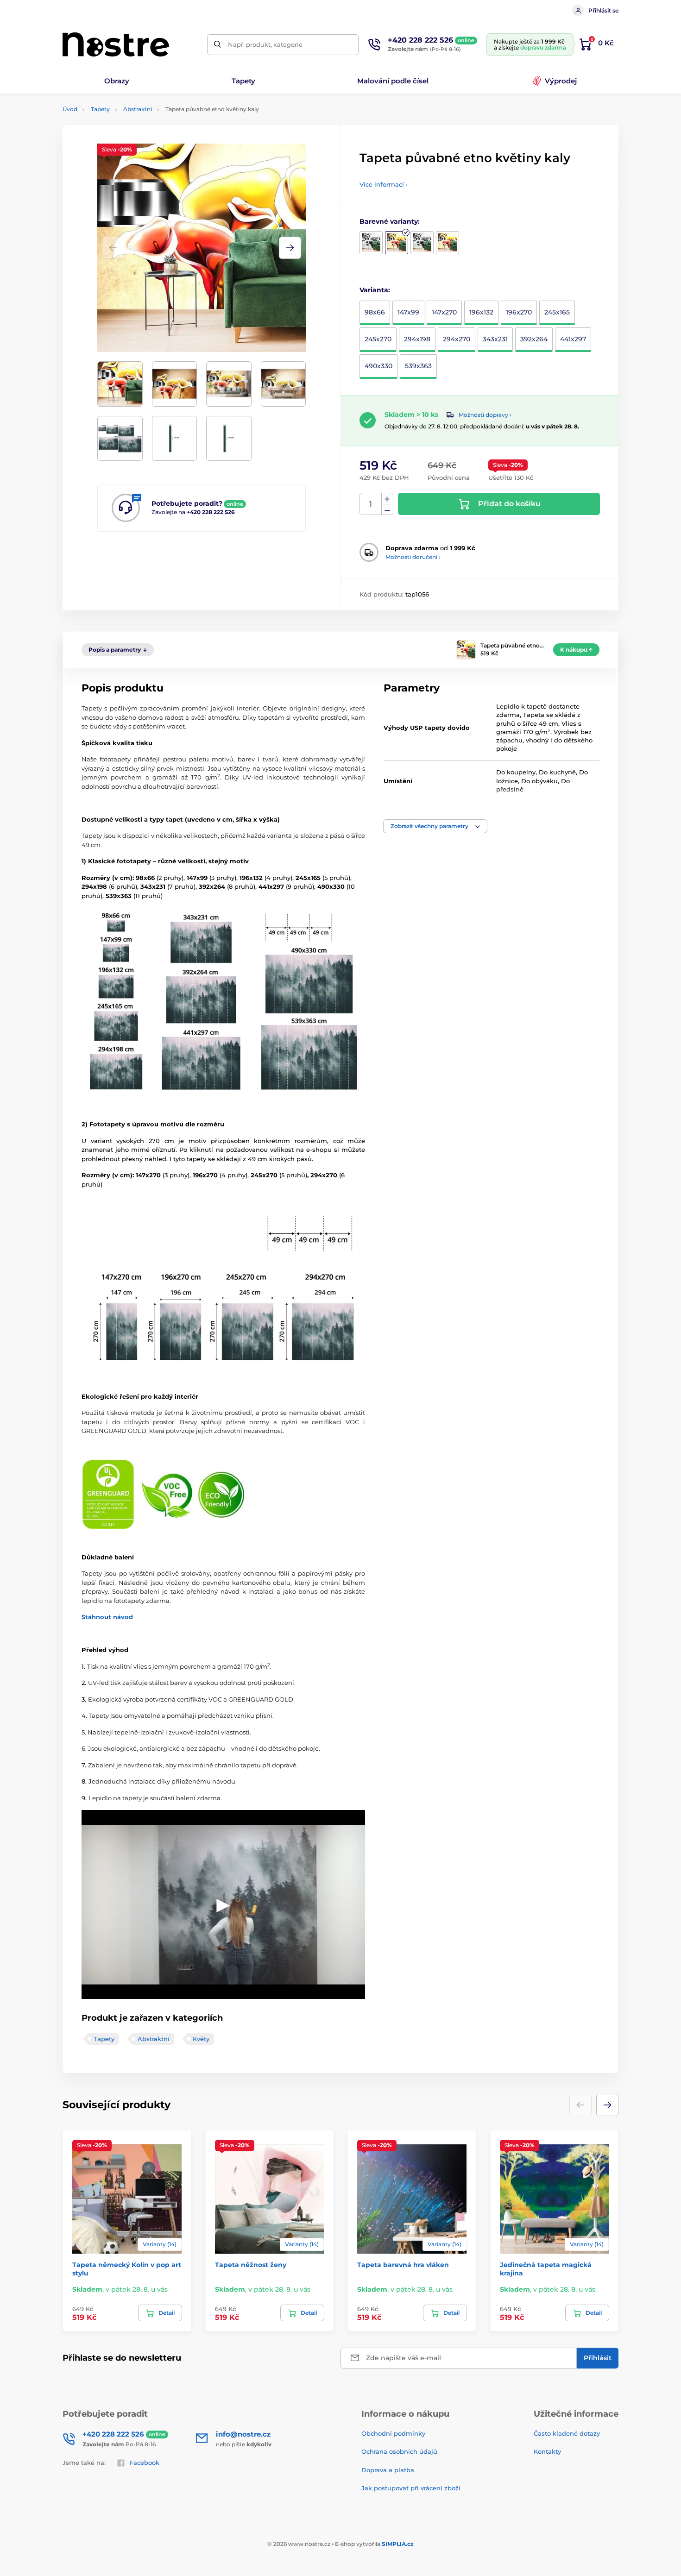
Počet (371, 504)
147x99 (408, 312)
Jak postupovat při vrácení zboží (411, 2488)
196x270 (519, 312)
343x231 (495, 339)
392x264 (534, 339)
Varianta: (375, 290)
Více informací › (384, 184)
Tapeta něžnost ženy (251, 2265)
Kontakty (547, 2451)
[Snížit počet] (387, 510)
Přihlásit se (603, 10)
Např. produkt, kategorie (265, 44)
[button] (290, 248)
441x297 (573, 339)
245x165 (557, 312)
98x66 (375, 312)
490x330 (378, 366)
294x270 (457, 339)
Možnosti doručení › (413, 557)
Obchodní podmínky (393, 2433)
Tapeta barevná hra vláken (403, 2265)
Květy (201, 2039)
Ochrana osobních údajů (399, 2451)
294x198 (417, 339)
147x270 (444, 312)
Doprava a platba (388, 2470)
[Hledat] (218, 45)
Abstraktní (138, 109)
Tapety (100, 109)
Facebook (145, 2463)
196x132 (481, 312)
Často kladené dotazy (567, 2433)
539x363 (418, 366)
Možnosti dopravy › (485, 415)
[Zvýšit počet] (387, 499)
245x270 (378, 339)
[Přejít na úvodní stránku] (116, 44)
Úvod (70, 109)
